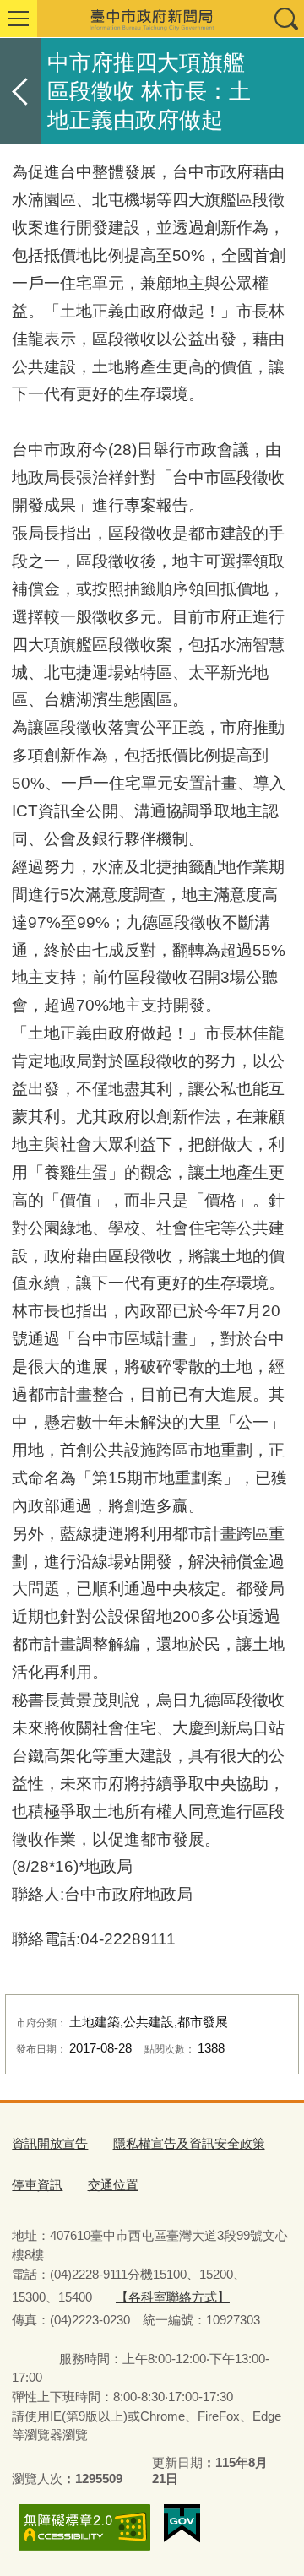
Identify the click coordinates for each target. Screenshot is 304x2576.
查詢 (285, 19)
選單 (19, 19)
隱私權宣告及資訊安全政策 (189, 2143)
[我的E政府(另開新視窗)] (182, 2524)
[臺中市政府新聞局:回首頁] (152, 19)
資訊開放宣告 (50, 2143)
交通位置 (113, 2185)
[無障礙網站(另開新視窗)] (84, 2527)
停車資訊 (37, 2185)
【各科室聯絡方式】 (173, 2297)
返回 (20, 91)
